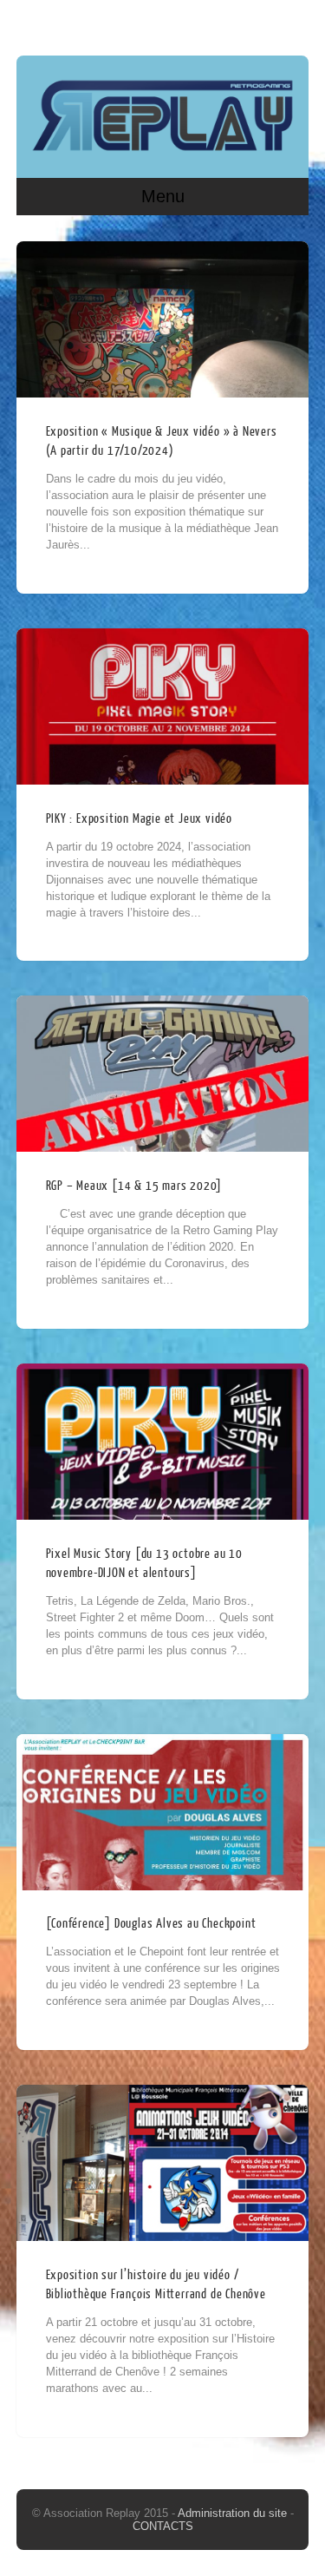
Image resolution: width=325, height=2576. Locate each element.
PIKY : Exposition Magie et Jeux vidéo (140, 819)
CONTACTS (163, 2526)
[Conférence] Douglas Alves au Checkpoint (151, 1924)
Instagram (292, 23)
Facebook (259, 23)
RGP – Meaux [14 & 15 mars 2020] (134, 1186)
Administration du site (234, 2513)
